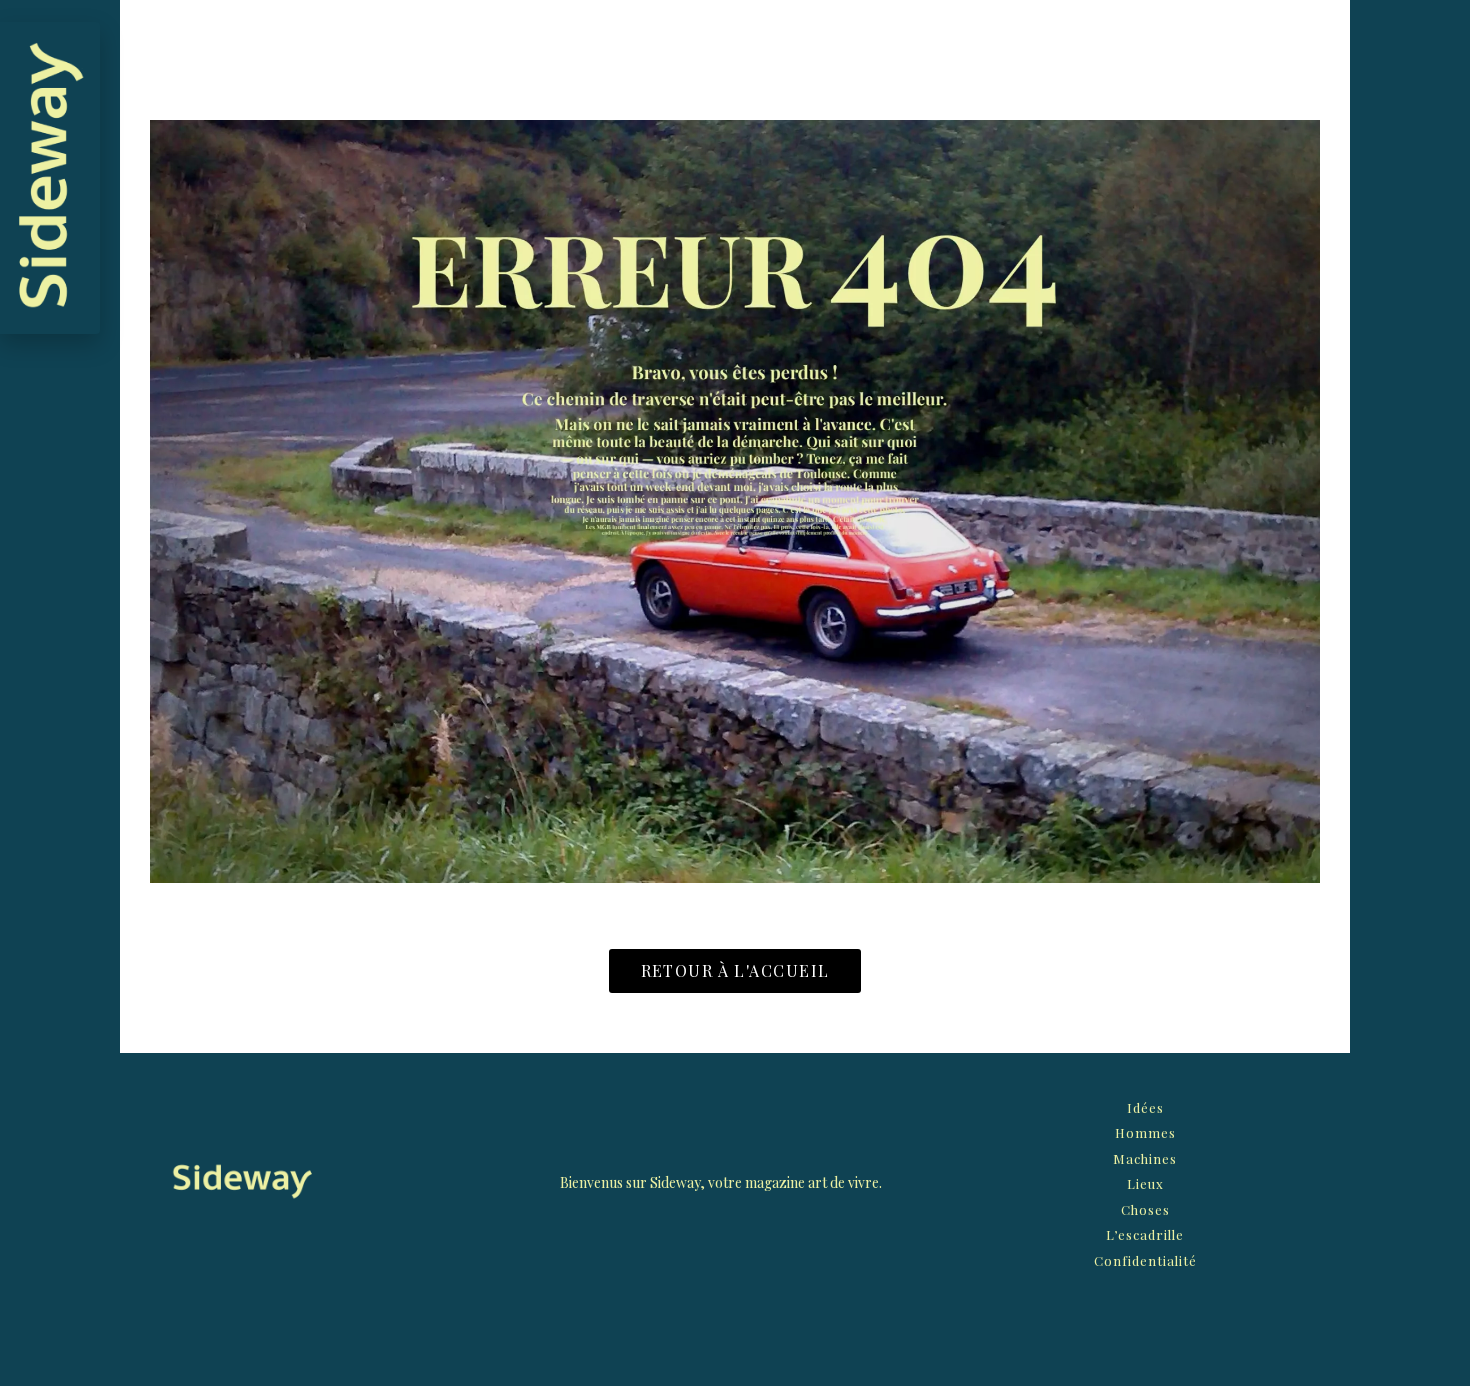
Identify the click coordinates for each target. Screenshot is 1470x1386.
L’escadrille (1145, 1234)
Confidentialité (1145, 1260)
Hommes (1145, 1132)
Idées (1145, 1107)
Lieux (1145, 1183)
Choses (1145, 1209)
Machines (1145, 1158)
